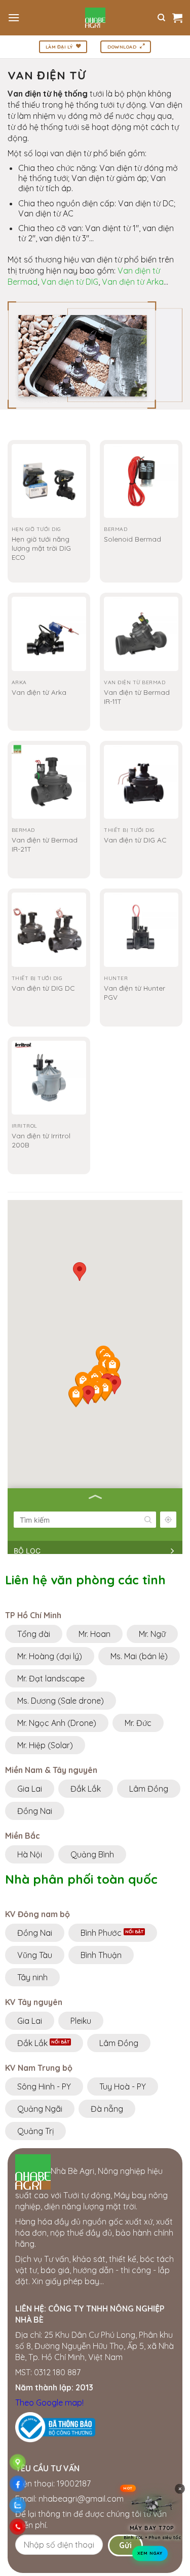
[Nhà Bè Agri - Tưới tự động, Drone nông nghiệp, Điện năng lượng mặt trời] (95, 18)
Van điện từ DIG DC (43, 988)
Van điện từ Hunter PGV (135, 992)
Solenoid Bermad (132, 539)
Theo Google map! (49, 2403)
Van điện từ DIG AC (135, 840)
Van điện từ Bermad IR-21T (45, 844)
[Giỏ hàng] (177, 18)
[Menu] (14, 17)
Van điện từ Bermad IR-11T (137, 697)
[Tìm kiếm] (161, 18)
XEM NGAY (150, 2550)
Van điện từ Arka (133, 282)
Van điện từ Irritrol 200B (41, 1140)
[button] (88, 1395)
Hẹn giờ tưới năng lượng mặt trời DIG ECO (41, 548)
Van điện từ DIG (70, 282)
